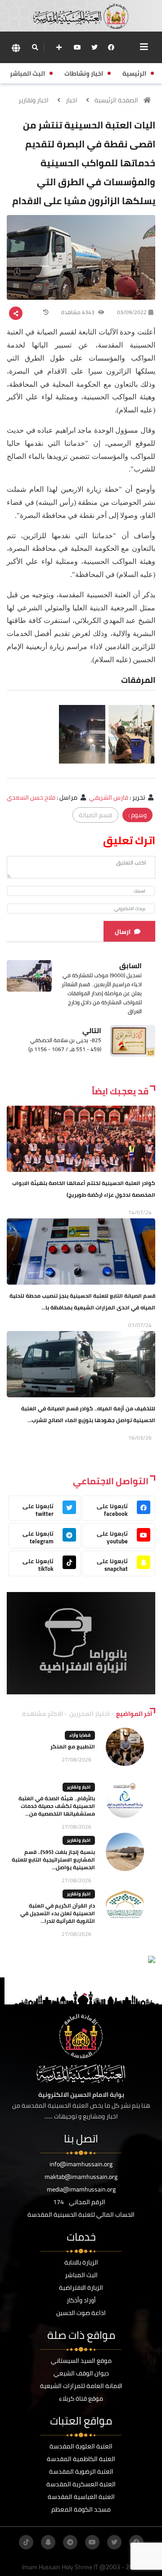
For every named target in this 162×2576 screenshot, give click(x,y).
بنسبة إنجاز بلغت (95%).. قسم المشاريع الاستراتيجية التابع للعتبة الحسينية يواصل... (53, 1860)
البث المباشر (81, 2275)
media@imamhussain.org (81, 2189)
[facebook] (111, 47)
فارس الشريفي (109, 797)
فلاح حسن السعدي (31, 797)
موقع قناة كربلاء (81, 2398)
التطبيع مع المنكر (73, 1746)
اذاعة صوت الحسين (81, 2313)
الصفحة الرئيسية (116, 100)
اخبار (72, 100)
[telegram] (70, 2542)
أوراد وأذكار (81, 2300)
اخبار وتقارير (34, 100)
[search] (35, 47)
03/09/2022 (132, 312)
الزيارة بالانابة (81, 2262)
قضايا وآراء (80, 1735)
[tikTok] (26, 2542)
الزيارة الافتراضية (81, 2288)
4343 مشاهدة (79, 312)
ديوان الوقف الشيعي (81, 2373)
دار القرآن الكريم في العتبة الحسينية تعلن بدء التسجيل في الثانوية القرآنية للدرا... (58, 1913)
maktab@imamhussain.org (81, 2177)
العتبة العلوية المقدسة (81, 2446)
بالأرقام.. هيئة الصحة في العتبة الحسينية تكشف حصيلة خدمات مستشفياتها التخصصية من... (57, 1806)
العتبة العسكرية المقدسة (81, 2484)
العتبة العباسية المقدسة (81, 2497)
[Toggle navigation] (144, 47)
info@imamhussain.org (81, 2164)
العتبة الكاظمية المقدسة (81, 2459)
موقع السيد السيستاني (81, 2361)
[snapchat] (48, 2542)
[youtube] (77, 47)
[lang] (16, 48)
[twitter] (94, 47)
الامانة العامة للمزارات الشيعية (81, 2386)
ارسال (123, 932)
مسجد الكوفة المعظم (81, 2509)
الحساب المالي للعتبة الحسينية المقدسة (81, 2215)
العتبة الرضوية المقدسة (81, 2471)
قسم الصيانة (95, 815)
